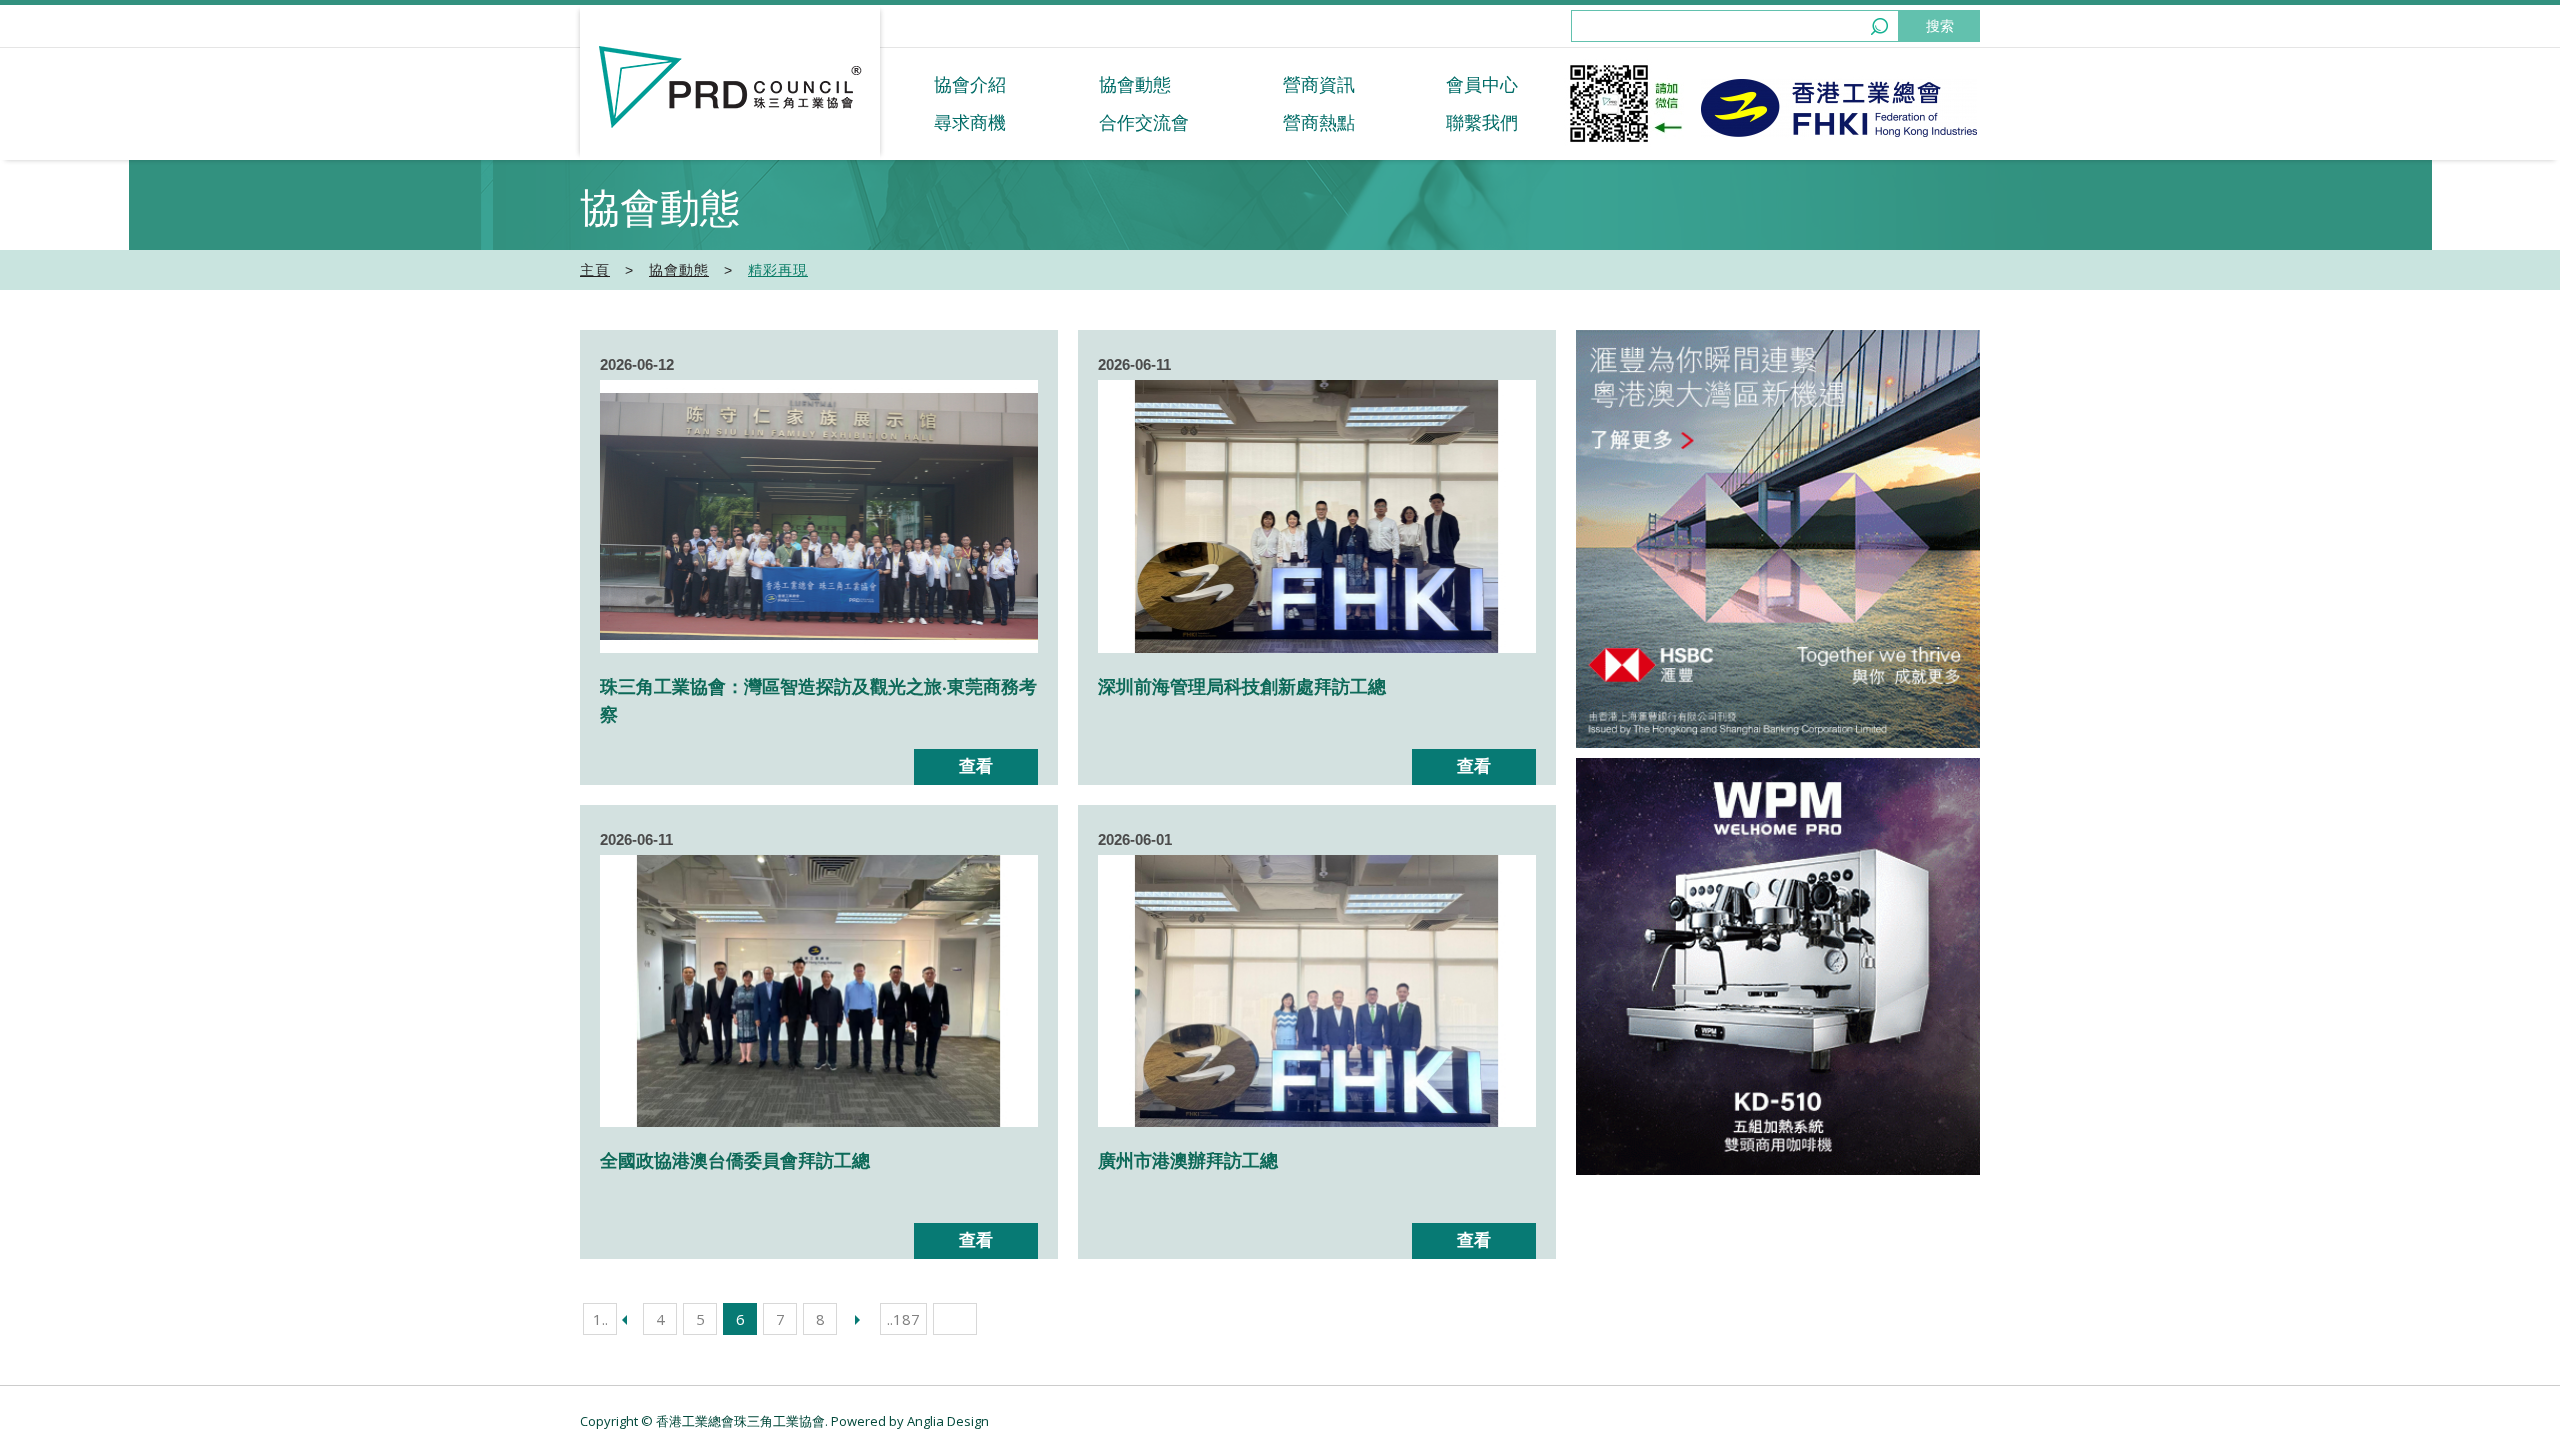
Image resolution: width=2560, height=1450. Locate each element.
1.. (600, 1319)
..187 (903, 1319)
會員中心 (1482, 85)
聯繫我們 (1482, 123)
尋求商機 (970, 123)
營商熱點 (1319, 123)
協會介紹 (970, 85)
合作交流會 (1144, 123)
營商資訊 (1319, 85)
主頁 (595, 270)
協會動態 (1135, 85)
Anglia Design (948, 1421)
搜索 (1940, 26)
